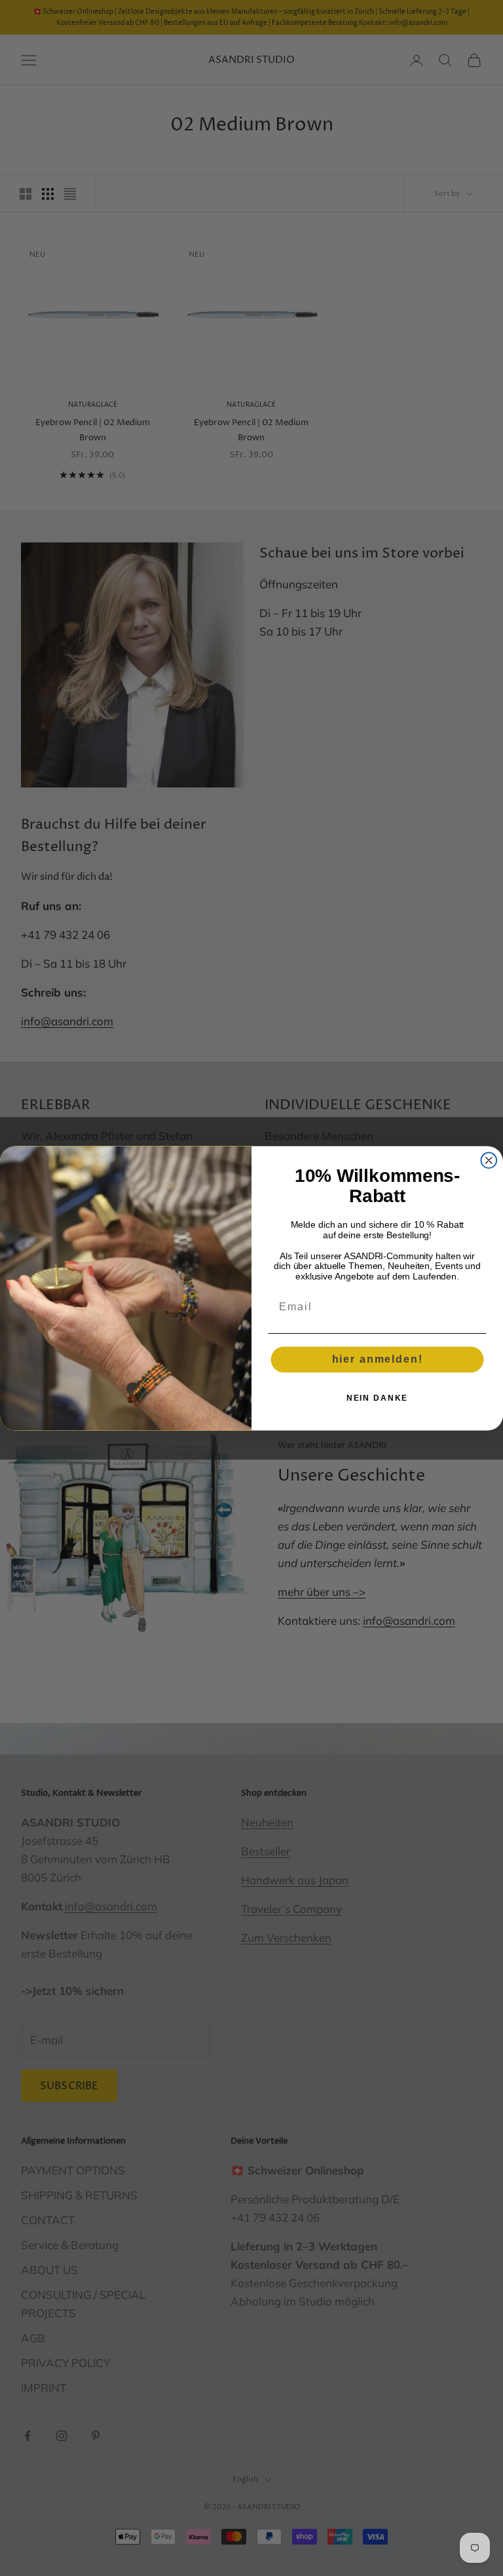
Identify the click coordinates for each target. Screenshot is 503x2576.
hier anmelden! (378, 1359)
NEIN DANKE (378, 1398)
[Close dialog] (489, 1160)
